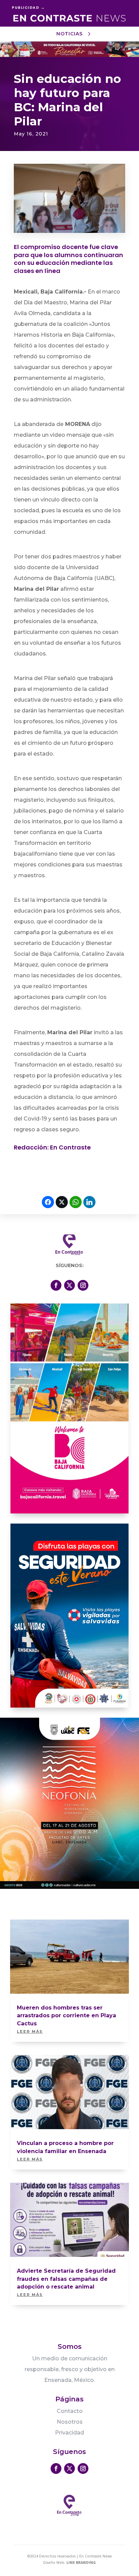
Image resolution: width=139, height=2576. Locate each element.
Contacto (70, 2411)
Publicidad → (28, 7)
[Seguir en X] (69, 1285)
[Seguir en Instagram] (83, 1285)
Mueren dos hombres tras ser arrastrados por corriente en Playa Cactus (66, 2016)
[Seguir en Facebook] (56, 1285)
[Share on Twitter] (62, 1202)
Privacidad (69, 2433)
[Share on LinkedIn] (89, 1202)
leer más (30, 2031)
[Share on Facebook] (48, 1202)
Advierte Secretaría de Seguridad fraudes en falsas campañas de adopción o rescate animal (66, 2279)
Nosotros (70, 2422)
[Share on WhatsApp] (76, 1202)
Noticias (69, 34)
